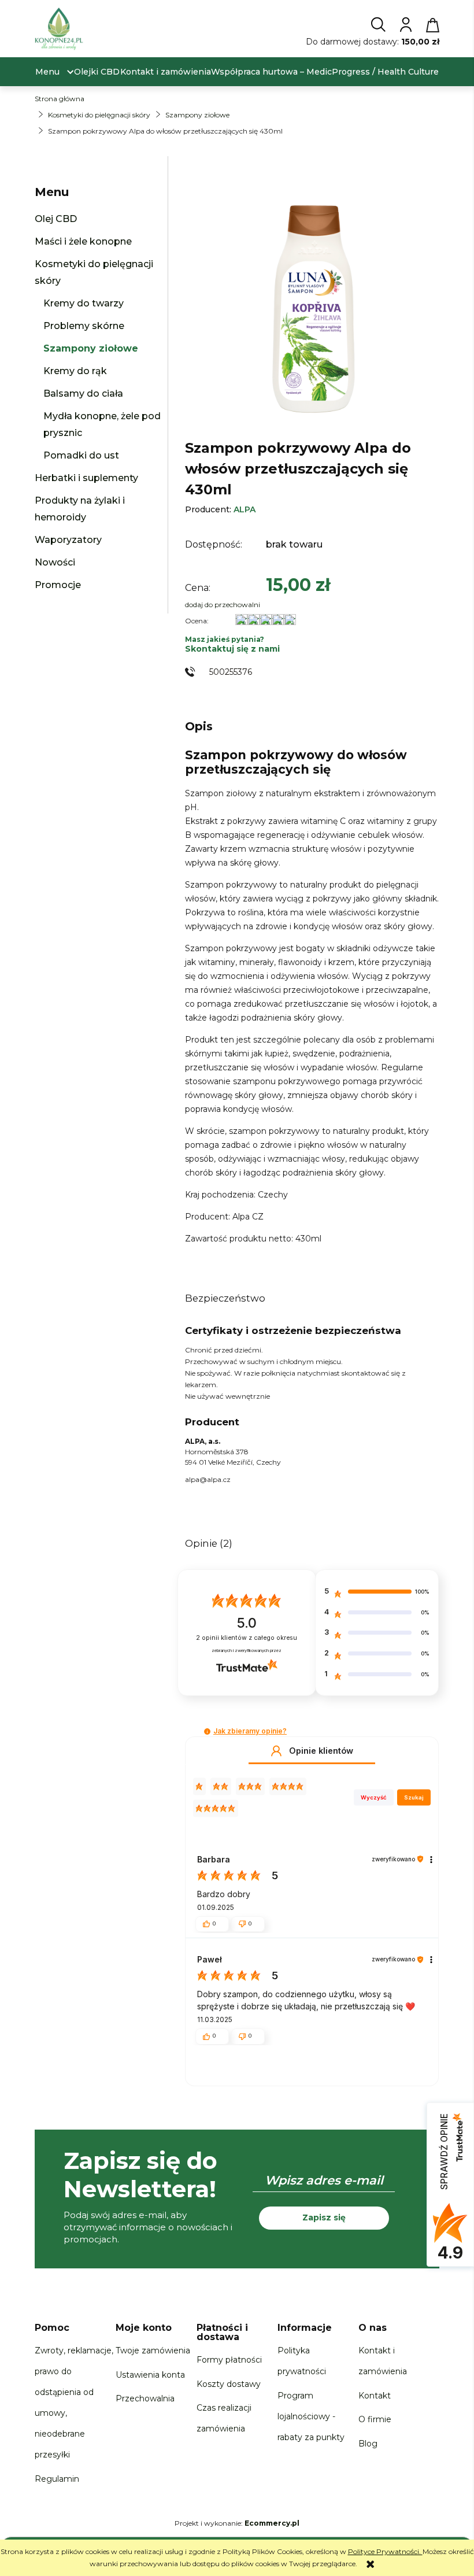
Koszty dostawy (229, 2384)
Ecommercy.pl (272, 2523)
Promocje (58, 585)
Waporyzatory (68, 540)
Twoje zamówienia (153, 2350)
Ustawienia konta (150, 2375)
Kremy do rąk (75, 371)
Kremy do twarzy (84, 303)
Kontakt (375, 2396)
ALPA (245, 509)
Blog (368, 2444)
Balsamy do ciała (83, 393)
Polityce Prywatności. (385, 2551)
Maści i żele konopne (83, 241)
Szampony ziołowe (91, 348)
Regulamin (57, 2479)
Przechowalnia (145, 2398)
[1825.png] (312, 304)
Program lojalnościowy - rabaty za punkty (311, 2416)
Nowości (55, 562)
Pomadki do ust (81, 455)
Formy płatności (229, 2360)
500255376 (231, 672)
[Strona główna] (59, 32)
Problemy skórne (84, 326)
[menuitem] (47, 72)
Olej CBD (56, 219)
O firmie (375, 2419)
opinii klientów (247, 1638)
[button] (207, 1731)
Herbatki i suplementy (86, 478)
